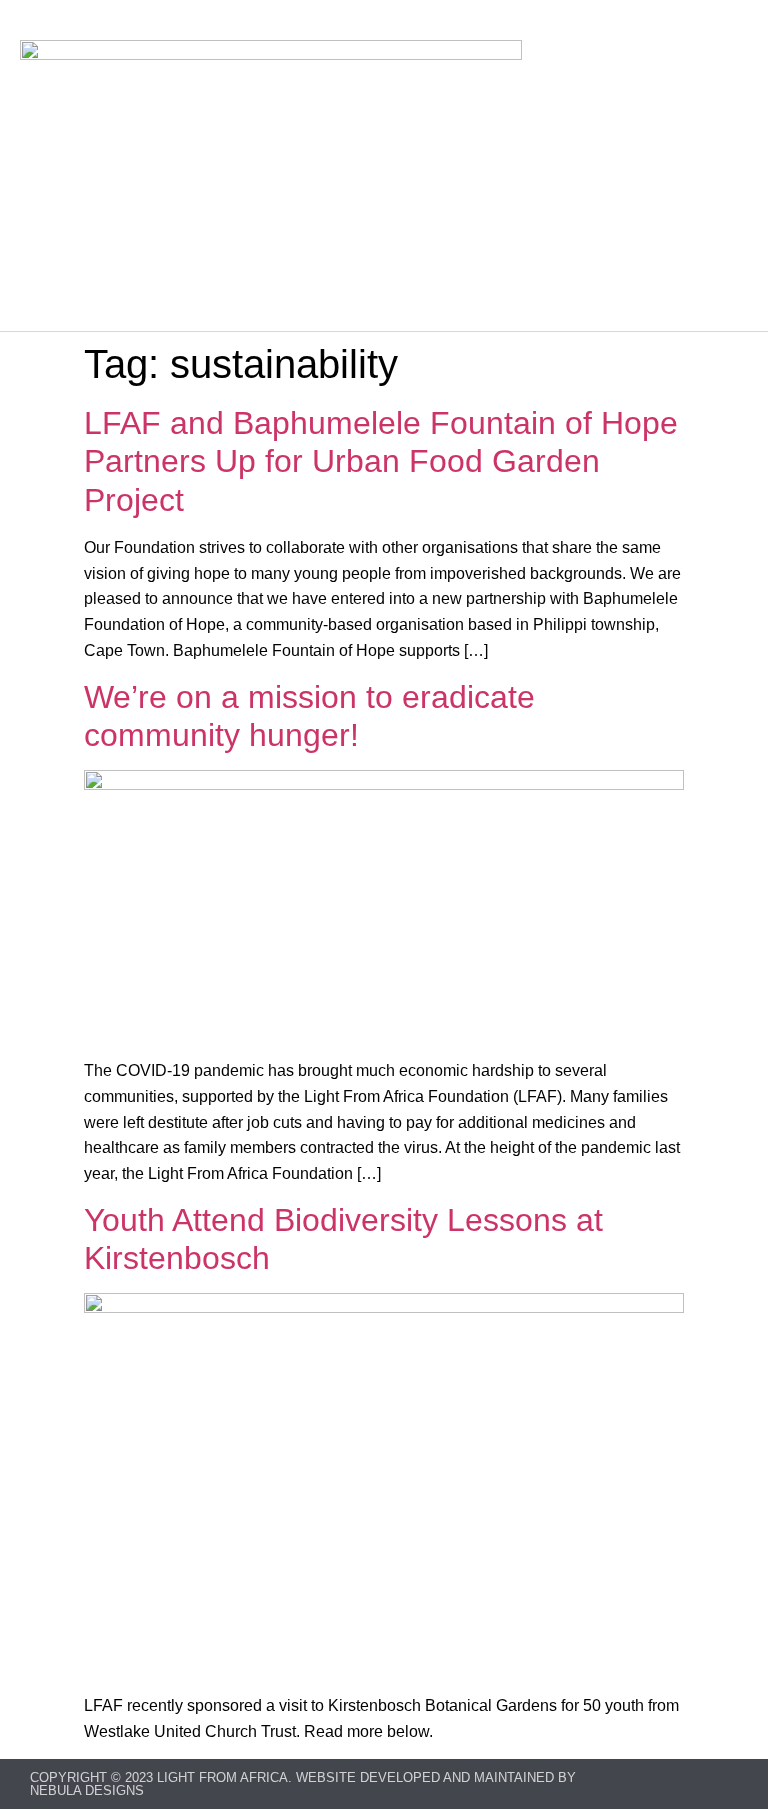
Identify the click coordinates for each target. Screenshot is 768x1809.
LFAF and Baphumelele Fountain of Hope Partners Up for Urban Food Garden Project (381, 461)
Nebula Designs (87, 1790)
